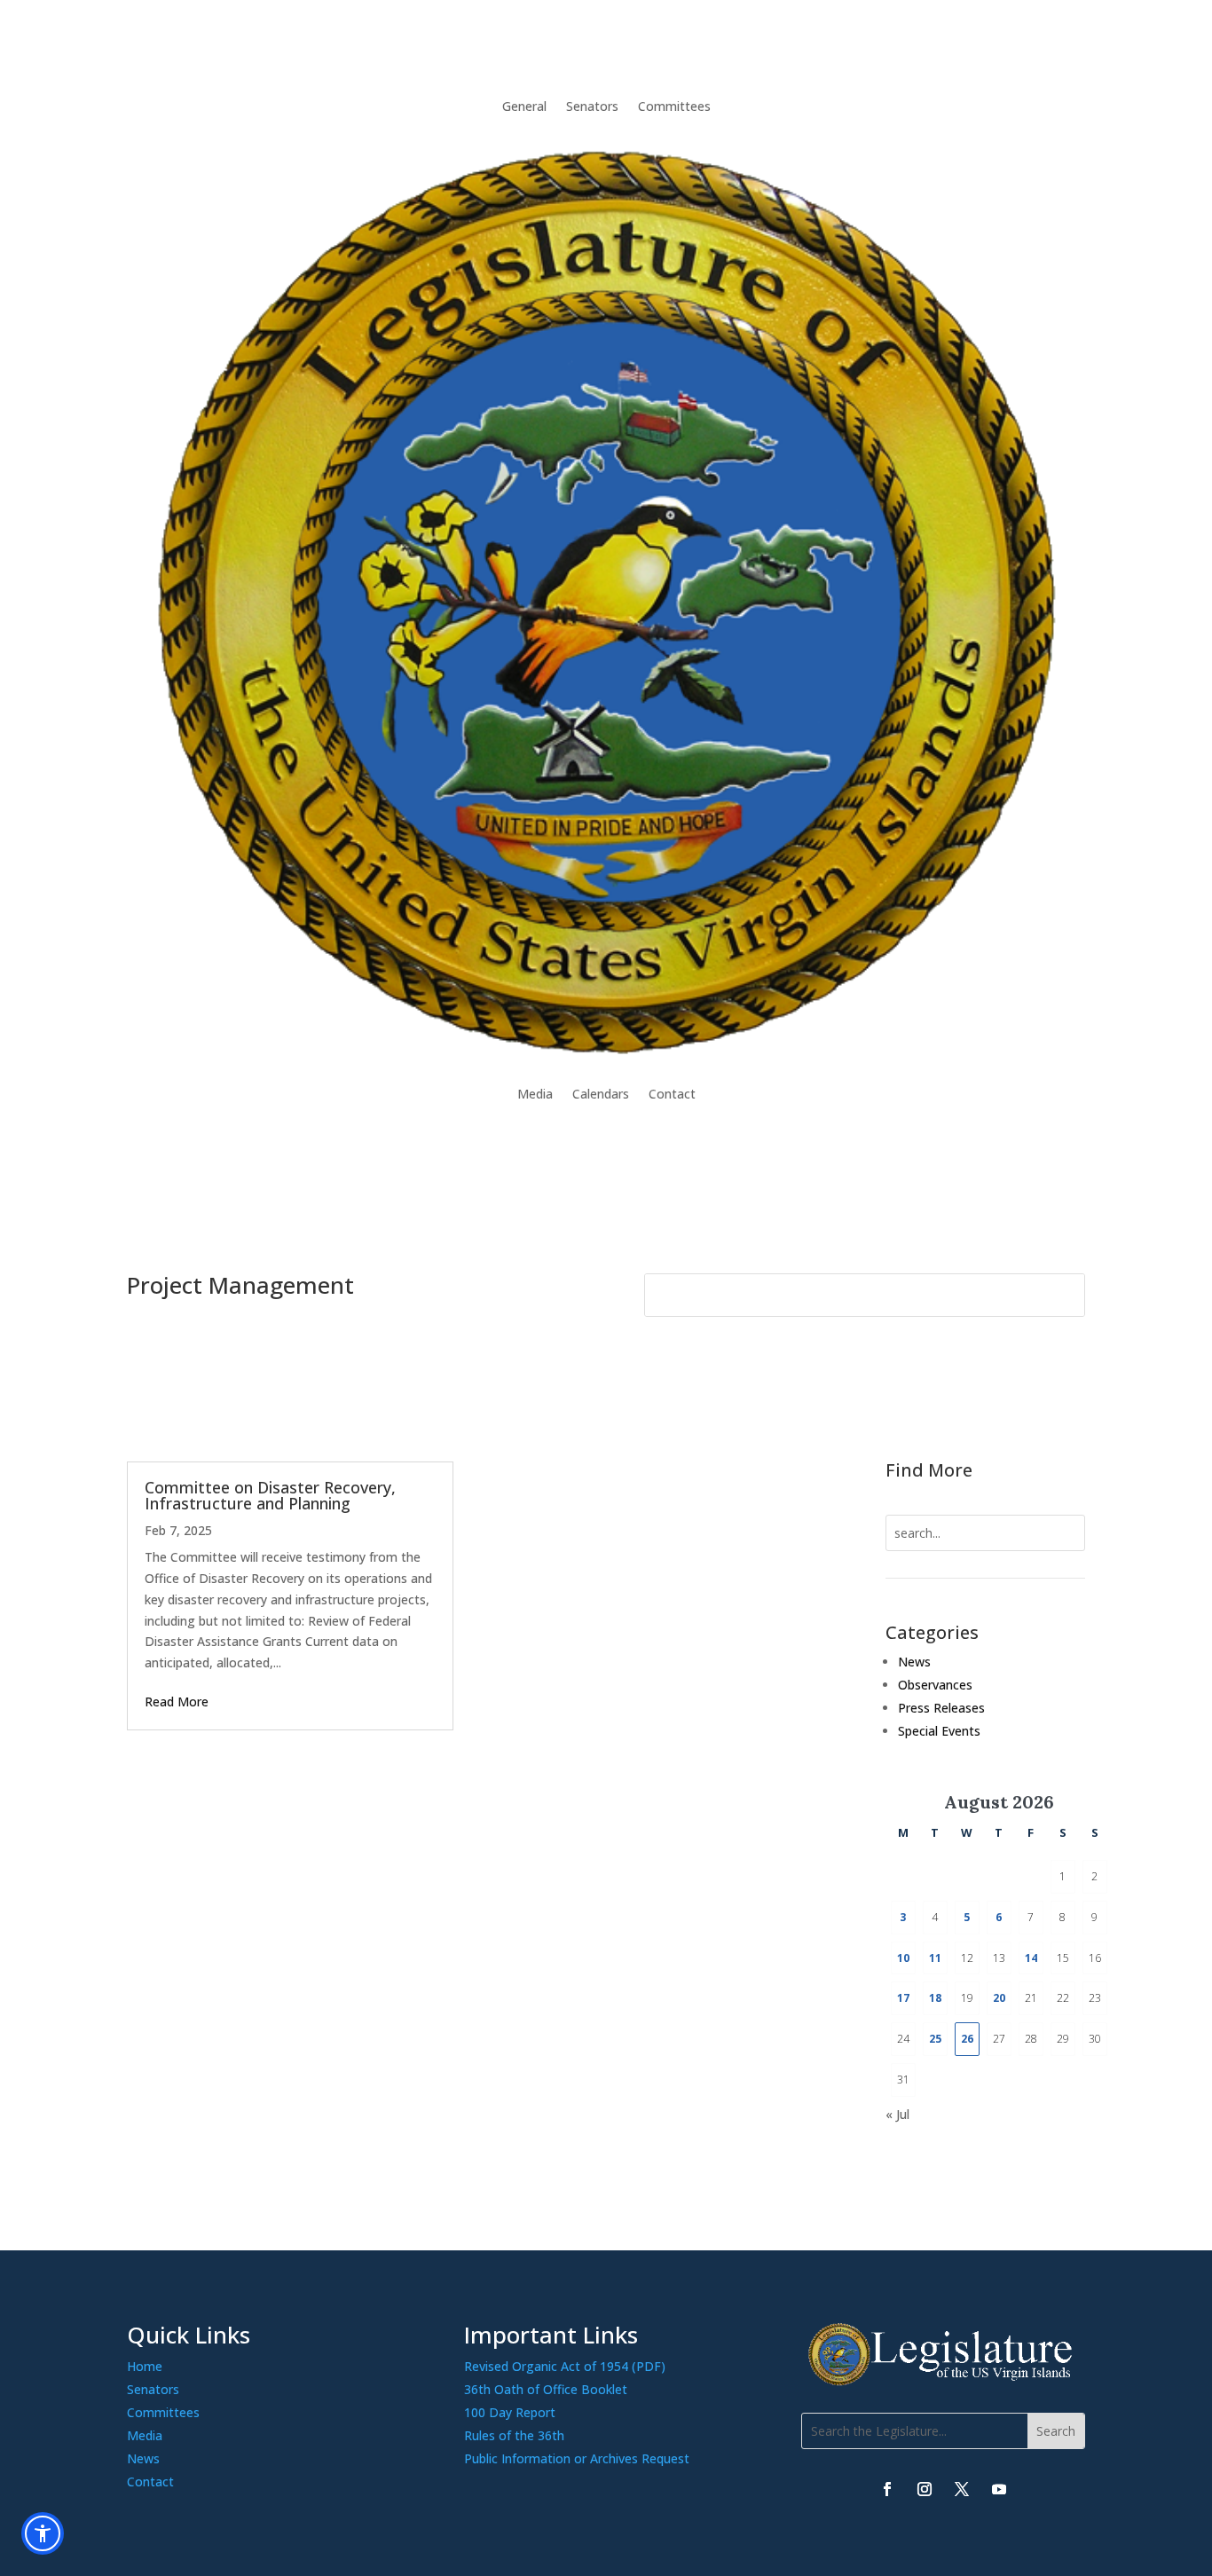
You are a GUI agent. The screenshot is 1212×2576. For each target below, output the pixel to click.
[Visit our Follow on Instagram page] (925, 2489)
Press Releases (941, 1708)
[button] (1056, 2431)
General (524, 106)
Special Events (939, 1731)
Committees (674, 106)
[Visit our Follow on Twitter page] (962, 2489)
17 (903, 1998)
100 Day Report (510, 2412)
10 (903, 1958)
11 (935, 1958)
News (914, 1662)
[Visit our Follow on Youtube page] (999, 2489)
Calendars (601, 1094)
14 (1031, 1958)
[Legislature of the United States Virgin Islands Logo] (943, 2381)
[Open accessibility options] (43, 2533)
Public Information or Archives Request (577, 2458)
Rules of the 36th (514, 2435)
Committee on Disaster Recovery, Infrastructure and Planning (270, 1495)
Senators (592, 106)
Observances (935, 1685)
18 (935, 1998)
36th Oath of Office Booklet (546, 2389)
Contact (672, 1094)
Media (535, 1094)
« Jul (897, 2114)
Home (145, 2366)
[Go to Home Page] (606, 600)
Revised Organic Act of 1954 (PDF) (565, 2366)
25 (935, 2039)
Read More (177, 1702)
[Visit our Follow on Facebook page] (887, 2489)
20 (999, 1998)
